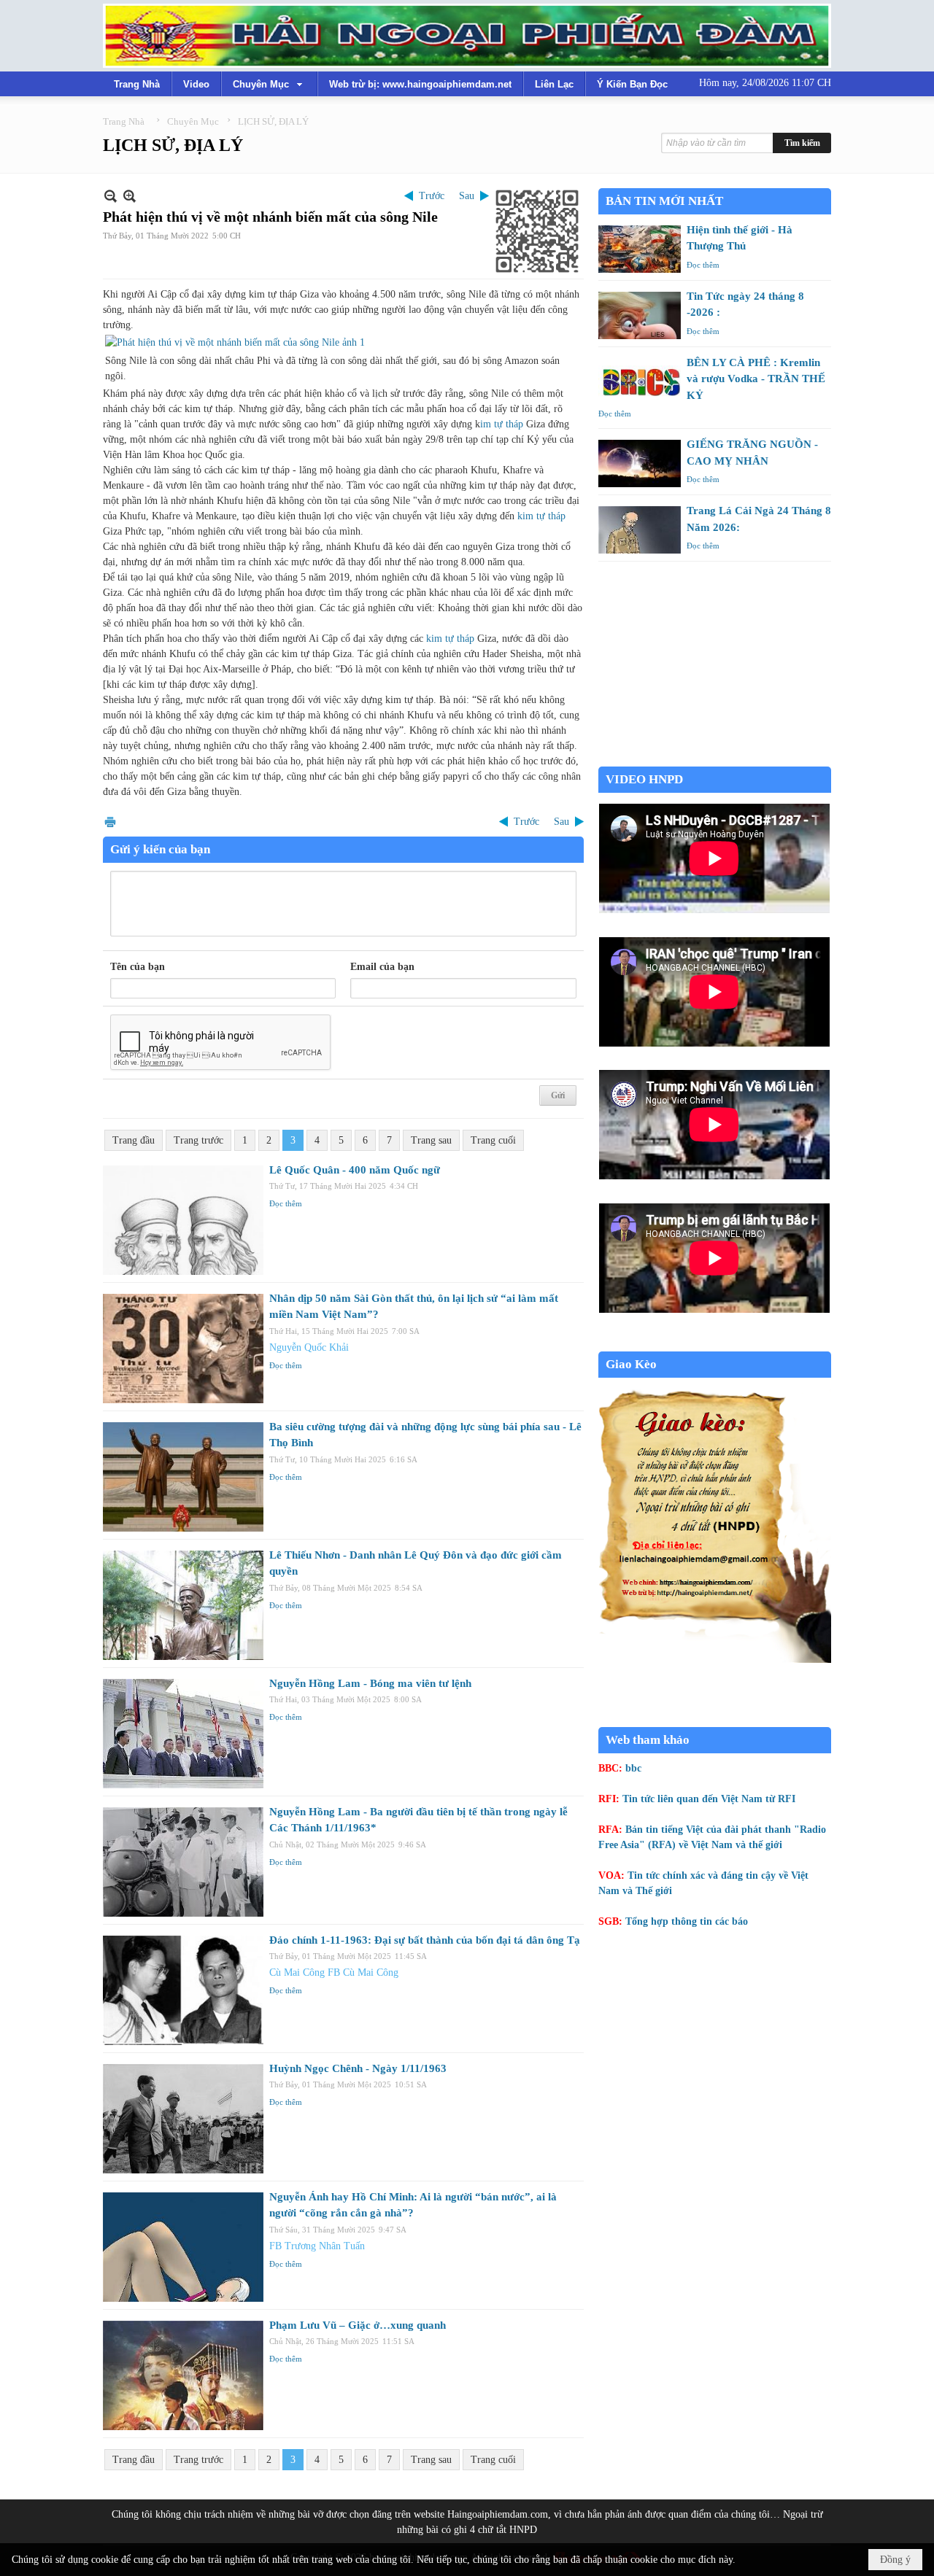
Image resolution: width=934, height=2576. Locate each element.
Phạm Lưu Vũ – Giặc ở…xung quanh (358, 2325)
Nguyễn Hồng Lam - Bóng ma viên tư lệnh (370, 1683)
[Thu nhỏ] (111, 196)
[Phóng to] (130, 196)
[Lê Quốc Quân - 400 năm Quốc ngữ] (183, 1220)
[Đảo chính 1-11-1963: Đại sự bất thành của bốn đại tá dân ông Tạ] (183, 1990)
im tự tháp (502, 424)
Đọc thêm (286, 1203)
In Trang (110, 822)
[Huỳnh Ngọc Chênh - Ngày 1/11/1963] (183, 2119)
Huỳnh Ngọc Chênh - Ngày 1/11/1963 (358, 2068)
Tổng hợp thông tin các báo (687, 1921)
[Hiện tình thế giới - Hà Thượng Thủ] (640, 249)
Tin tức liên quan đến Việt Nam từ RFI (709, 1799)
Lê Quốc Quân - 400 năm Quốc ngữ (355, 1170)
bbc (633, 1768)
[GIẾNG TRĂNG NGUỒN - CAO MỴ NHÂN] (640, 463)
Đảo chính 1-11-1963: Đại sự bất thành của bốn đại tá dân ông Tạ (425, 1940)
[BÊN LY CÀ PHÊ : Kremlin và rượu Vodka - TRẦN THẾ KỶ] (640, 382)
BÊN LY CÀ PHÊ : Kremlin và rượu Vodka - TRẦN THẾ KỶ (756, 379)
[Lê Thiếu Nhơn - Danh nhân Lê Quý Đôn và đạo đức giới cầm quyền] (183, 1605)
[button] (269, 84)
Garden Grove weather (715, 759)
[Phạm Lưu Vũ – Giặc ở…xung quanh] (183, 2375)
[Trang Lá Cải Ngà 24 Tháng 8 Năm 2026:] (640, 530)
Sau (467, 196)
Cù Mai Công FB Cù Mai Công (334, 1972)
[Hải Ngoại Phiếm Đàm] (467, 36)
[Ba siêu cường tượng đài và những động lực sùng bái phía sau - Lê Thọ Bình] (183, 1477)
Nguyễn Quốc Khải (309, 1347)
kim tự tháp (541, 516)
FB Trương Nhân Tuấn (317, 2246)
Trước (432, 196)
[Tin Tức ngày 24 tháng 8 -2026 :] (640, 315)
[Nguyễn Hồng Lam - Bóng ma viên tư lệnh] (183, 1734)
